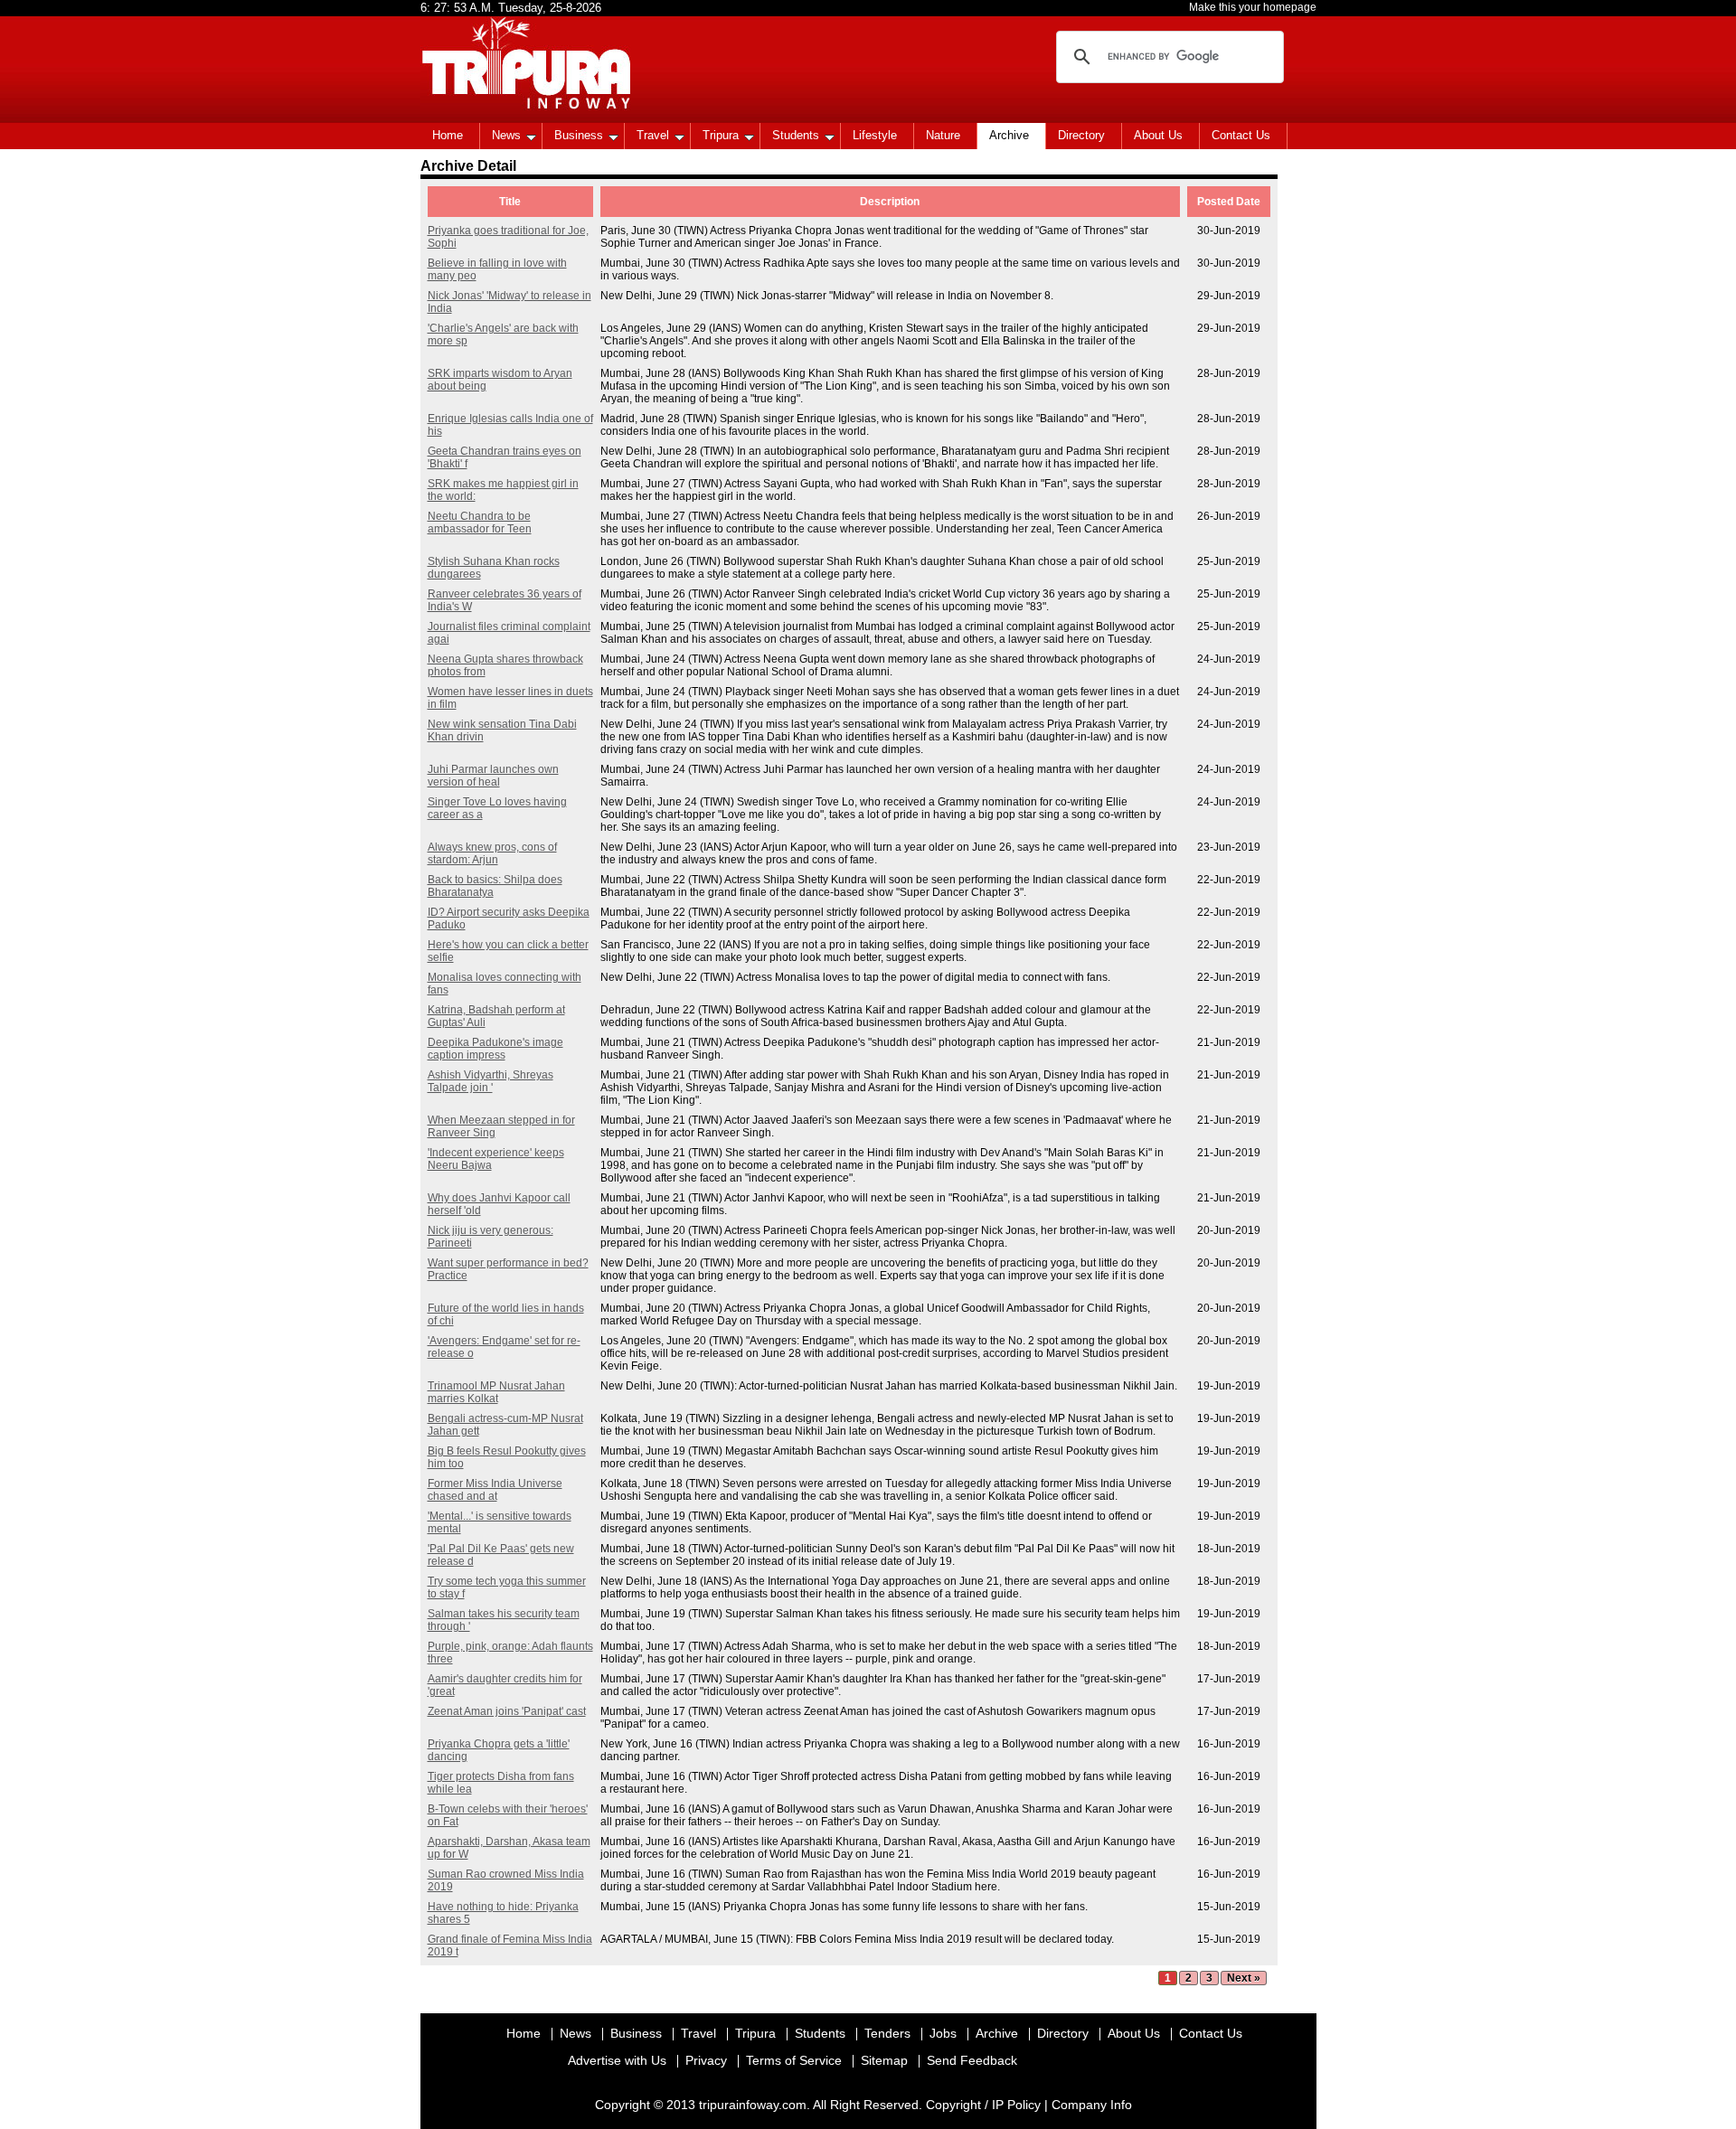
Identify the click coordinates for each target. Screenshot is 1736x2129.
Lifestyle (875, 135)
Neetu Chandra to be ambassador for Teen (480, 523)
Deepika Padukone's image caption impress (495, 1049)
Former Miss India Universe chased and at (495, 1490)
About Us (1158, 135)
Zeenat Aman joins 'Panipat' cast (507, 1711)
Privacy (706, 2060)
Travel (653, 135)
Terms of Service (794, 2060)
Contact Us (1241, 135)
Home (448, 135)
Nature (943, 135)
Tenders (887, 2033)
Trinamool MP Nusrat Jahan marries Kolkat (496, 1392)
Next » (1244, 1978)
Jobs (943, 2033)
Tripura (721, 135)
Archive (1009, 135)
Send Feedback (972, 2060)
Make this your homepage (1253, 7)
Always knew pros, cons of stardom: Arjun (492, 853)
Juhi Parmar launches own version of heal (493, 776)
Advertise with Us (617, 2060)
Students (796, 135)
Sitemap (884, 2060)
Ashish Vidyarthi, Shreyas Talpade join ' (491, 1081)
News (506, 135)
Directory (1081, 135)
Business (579, 135)
